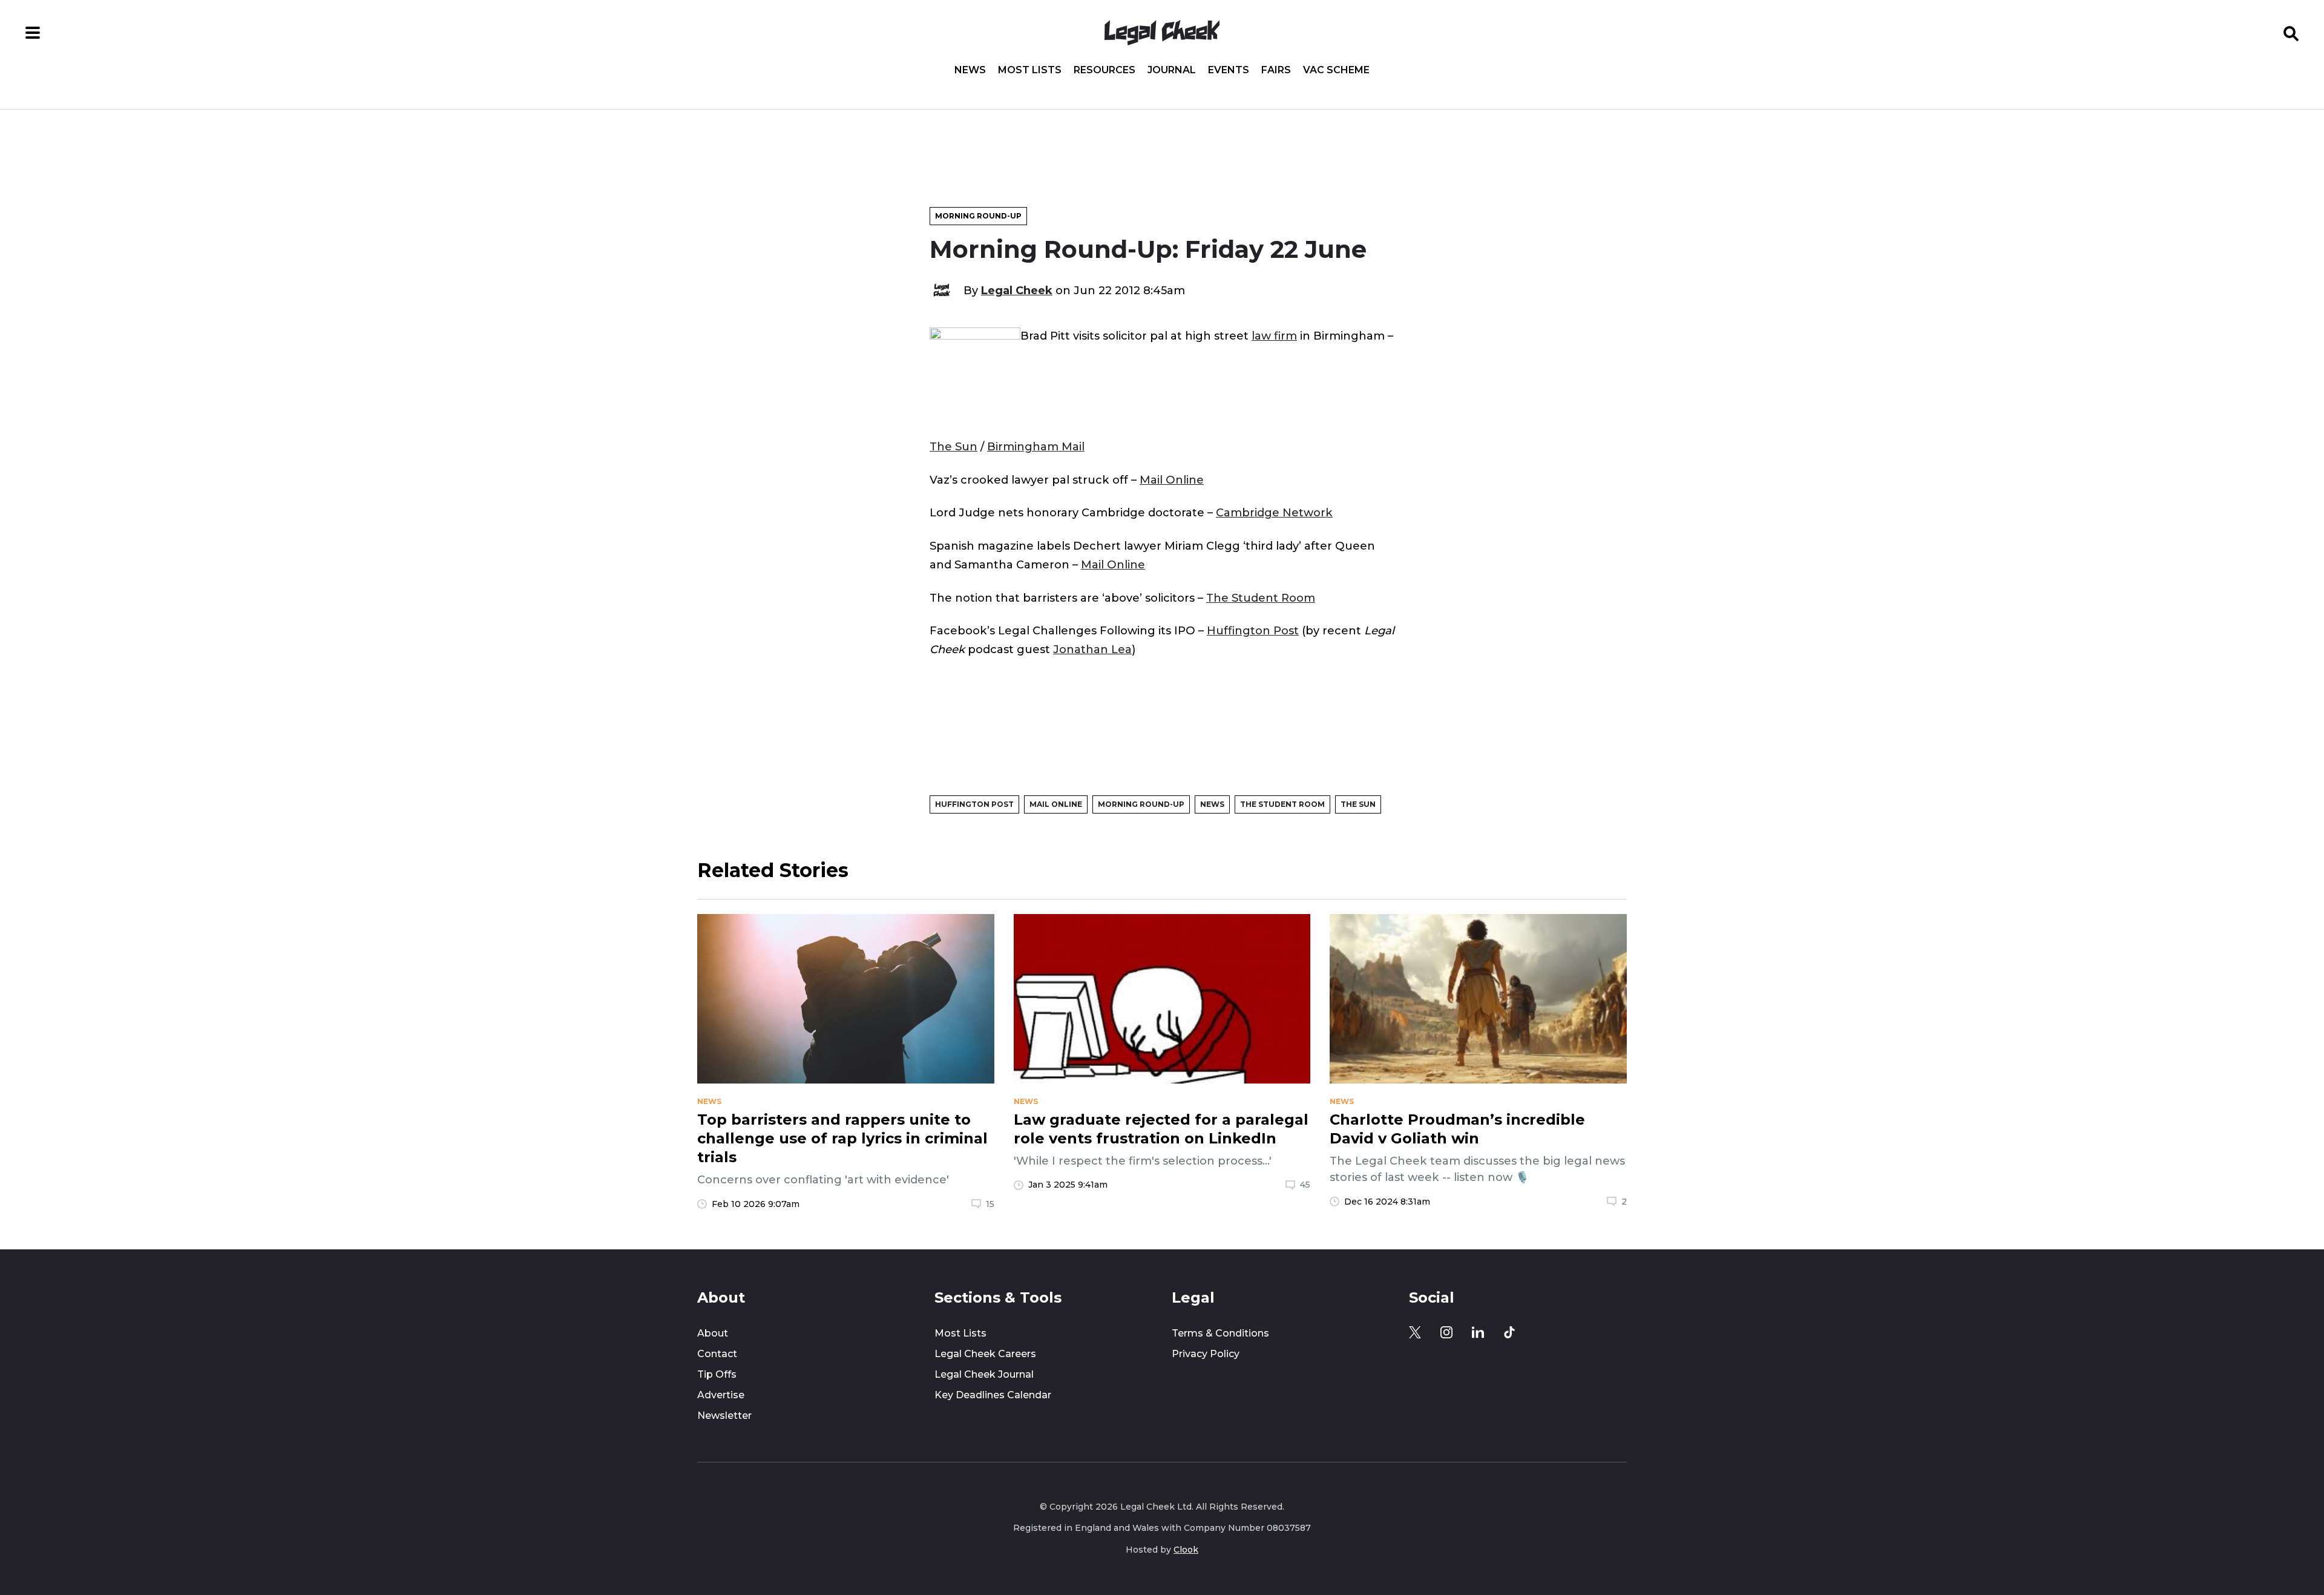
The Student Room (1261, 598)
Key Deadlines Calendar (993, 1395)
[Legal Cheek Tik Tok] (1509, 1332)
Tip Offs (717, 1374)
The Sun (954, 446)
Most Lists (1030, 70)
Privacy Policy (1206, 1354)
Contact (717, 1354)
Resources (1105, 70)
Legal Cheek (1017, 290)
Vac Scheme (1336, 70)
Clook (1186, 1550)
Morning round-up (978, 216)
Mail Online (1172, 480)
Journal (1172, 70)
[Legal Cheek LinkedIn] (1478, 1332)
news (709, 1102)
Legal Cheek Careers (985, 1354)
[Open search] (2291, 33)
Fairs (1276, 70)
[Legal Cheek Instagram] (1446, 1332)
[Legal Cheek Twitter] (1415, 1332)
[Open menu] (33, 33)
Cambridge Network (1274, 512)
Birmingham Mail (1036, 446)
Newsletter (724, 1416)
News (970, 70)
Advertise (721, 1395)
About (713, 1333)
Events (1229, 70)
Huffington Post (1253, 630)
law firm (1274, 336)
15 (990, 1204)
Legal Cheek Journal (984, 1374)
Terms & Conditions (1220, 1333)
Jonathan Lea (1092, 649)
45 (1305, 1185)
